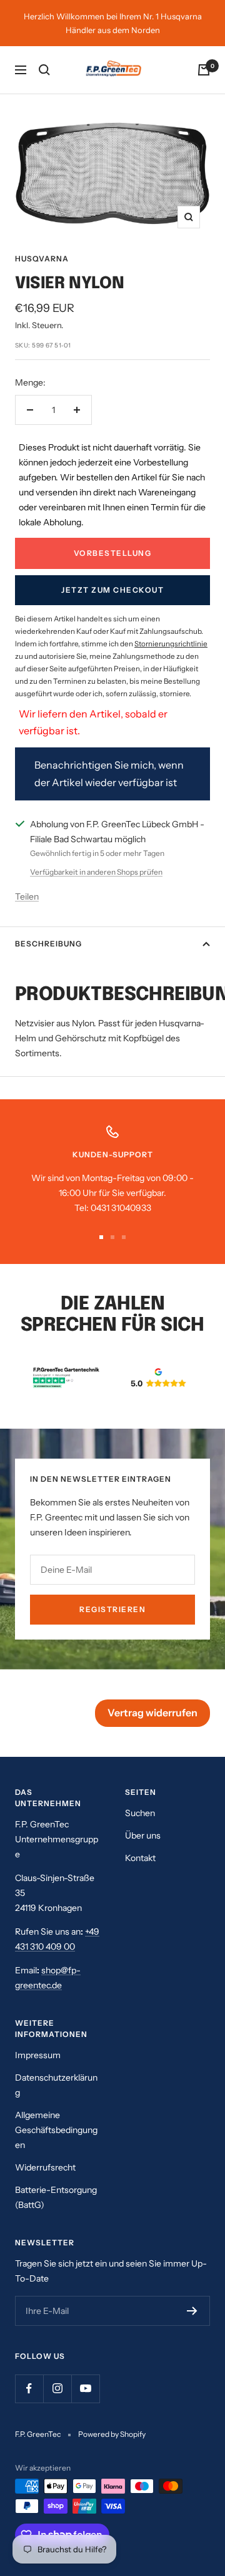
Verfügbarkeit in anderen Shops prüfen (96, 872)
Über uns (143, 1835)
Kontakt (140, 1858)
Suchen (140, 1813)
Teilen (27, 897)
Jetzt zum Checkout (112, 590)
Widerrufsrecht (45, 2167)
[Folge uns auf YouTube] (85, 2389)
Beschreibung (48, 944)
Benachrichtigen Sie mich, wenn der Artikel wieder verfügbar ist (109, 773)
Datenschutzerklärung (56, 2085)
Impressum (38, 2055)
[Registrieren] (192, 2311)
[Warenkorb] (204, 70)
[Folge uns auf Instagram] (57, 2389)
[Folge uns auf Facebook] (29, 2389)
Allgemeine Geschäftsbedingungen (56, 2130)
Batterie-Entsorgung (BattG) (56, 2197)
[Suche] (44, 70)
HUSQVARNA (42, 259)
